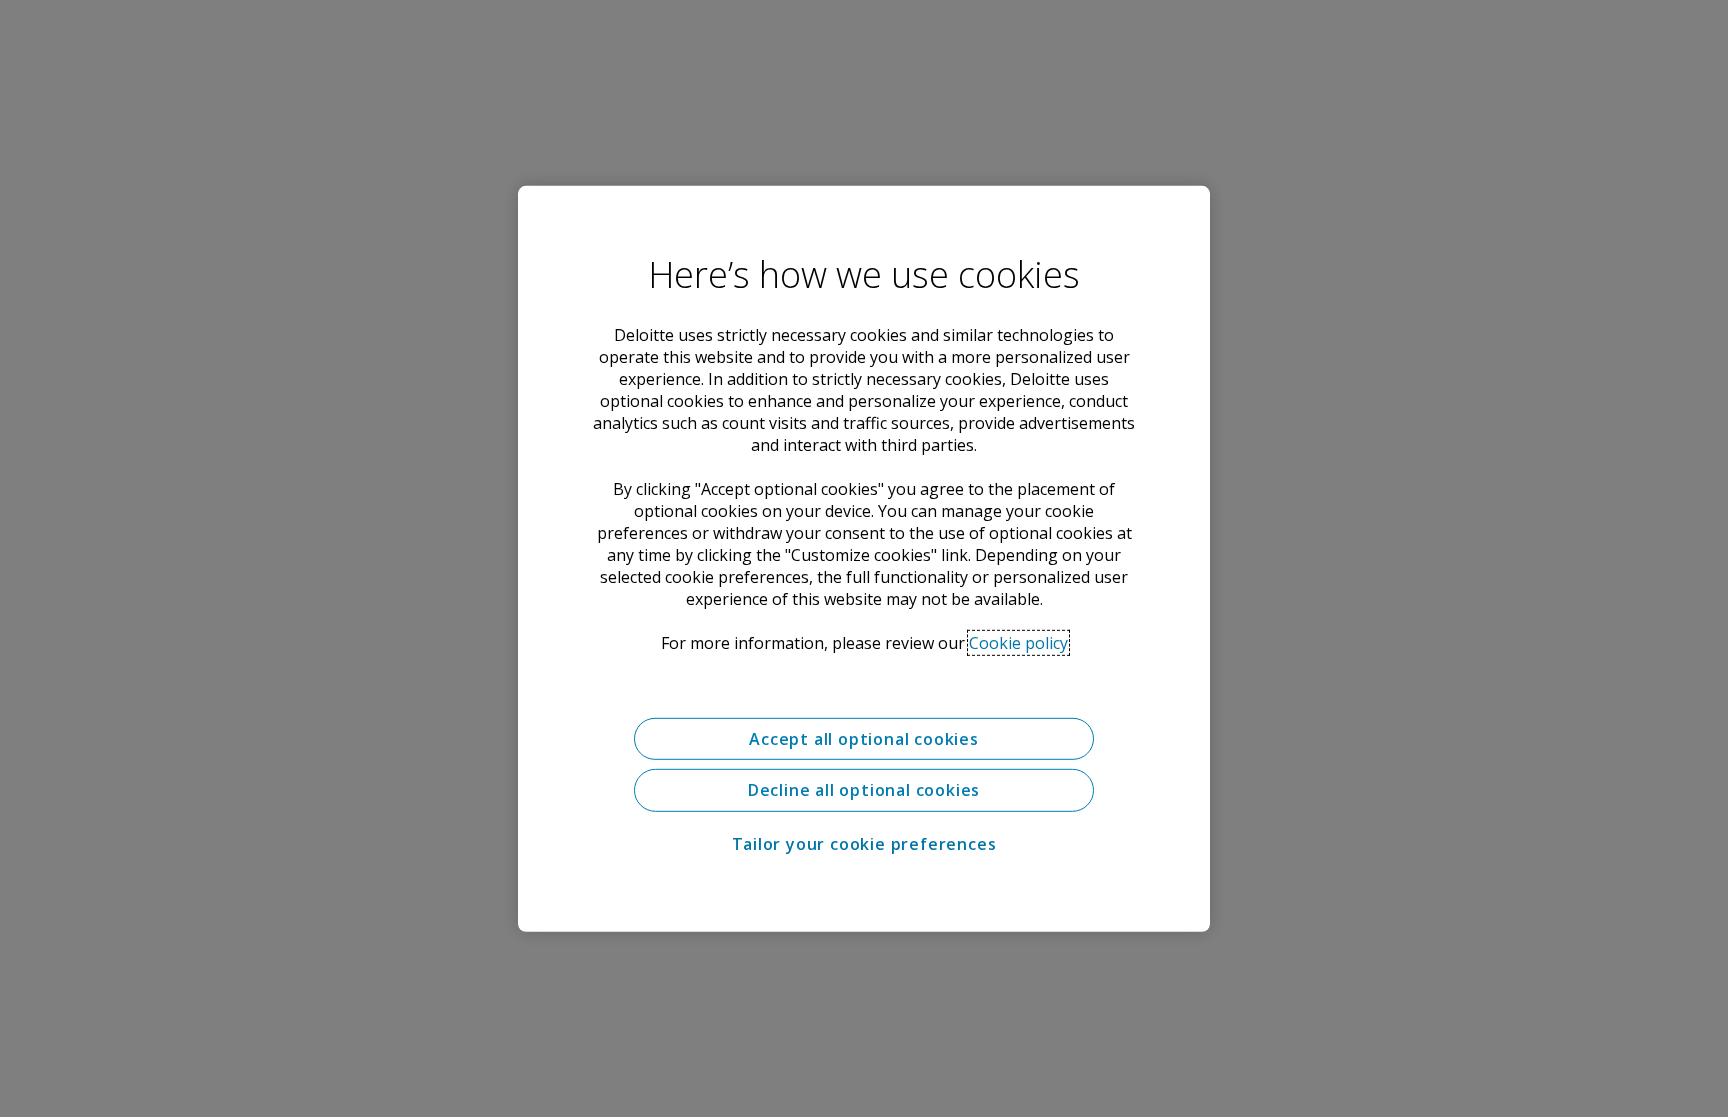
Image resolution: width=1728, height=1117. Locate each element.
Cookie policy (1018, 642)
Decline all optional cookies (864, 790)
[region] (864, 558)
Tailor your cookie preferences (864, 844)
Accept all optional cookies (864, 738)
